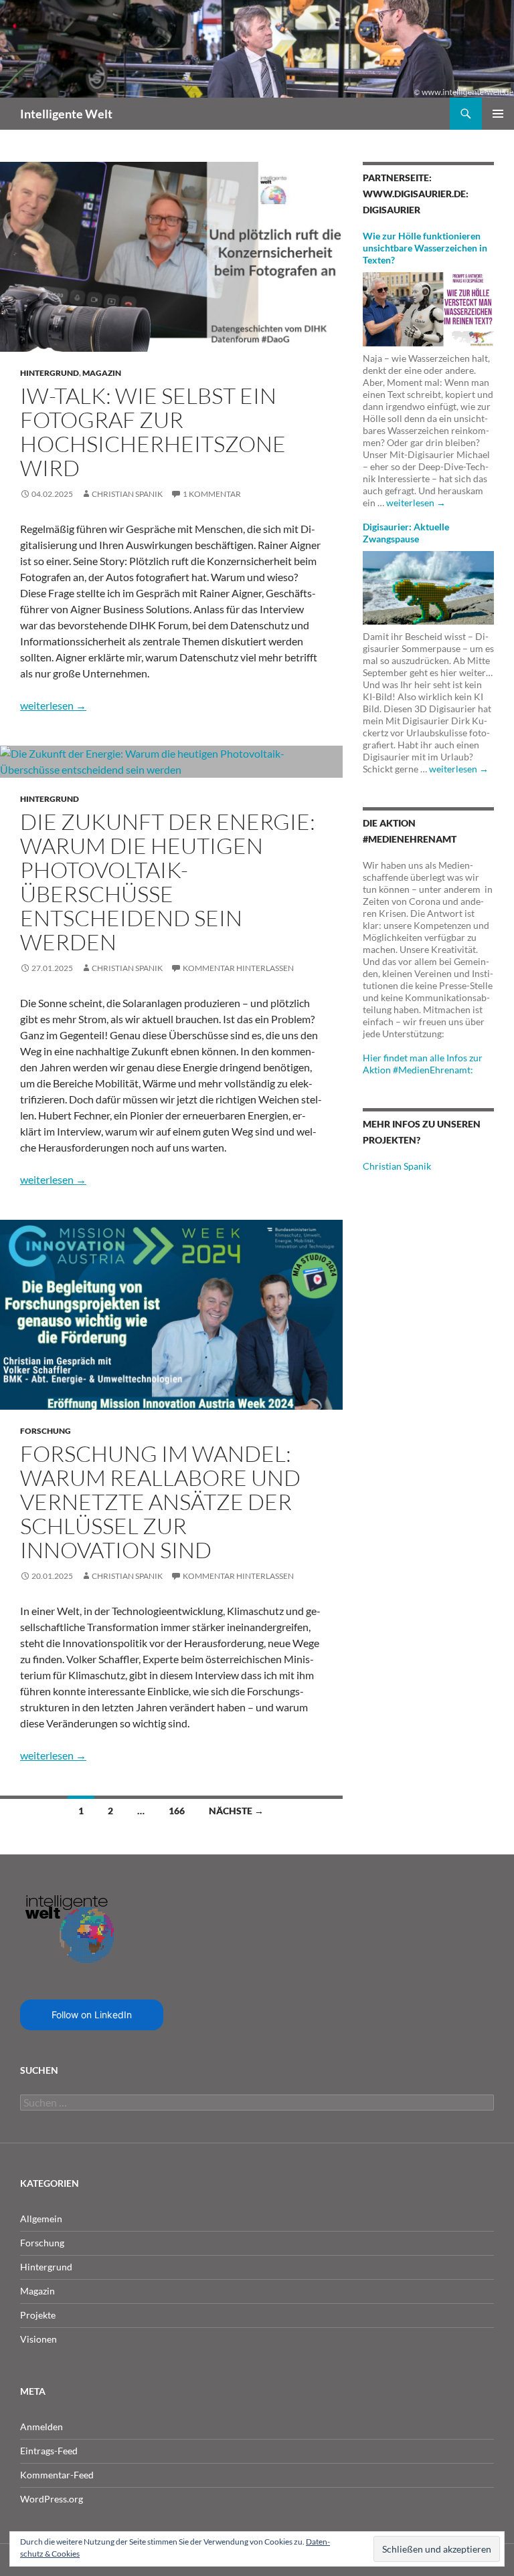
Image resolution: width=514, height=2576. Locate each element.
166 (177, 1811)
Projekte (38, 2315)
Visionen (38, 2339)
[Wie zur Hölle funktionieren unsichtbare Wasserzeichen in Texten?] (428, 308)
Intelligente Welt (66, 114)
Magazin (102, 373)
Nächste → (236, 1811)
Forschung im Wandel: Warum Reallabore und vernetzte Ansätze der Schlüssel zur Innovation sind (160, 1502)
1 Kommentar (212, 494)
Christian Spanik (127, 494)
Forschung (46, 1431)
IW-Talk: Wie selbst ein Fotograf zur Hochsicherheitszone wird (153, 432)
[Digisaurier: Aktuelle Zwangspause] (428, 586)
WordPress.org (52, 2499)
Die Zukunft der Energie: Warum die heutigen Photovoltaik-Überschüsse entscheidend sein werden (168, 882)
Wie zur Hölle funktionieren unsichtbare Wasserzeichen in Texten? (425, 248)
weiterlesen (53, 705)
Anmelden (41, 2427)
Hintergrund (50, 373)
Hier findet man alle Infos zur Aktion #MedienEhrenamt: (423, 1064)
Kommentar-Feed (57, 2475)
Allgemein (41, 2219)
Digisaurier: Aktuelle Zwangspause (406, 533)
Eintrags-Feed (49, 2451)
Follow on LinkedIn (92, 2015)
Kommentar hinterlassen (238, 968)
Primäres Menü (498, 114)
